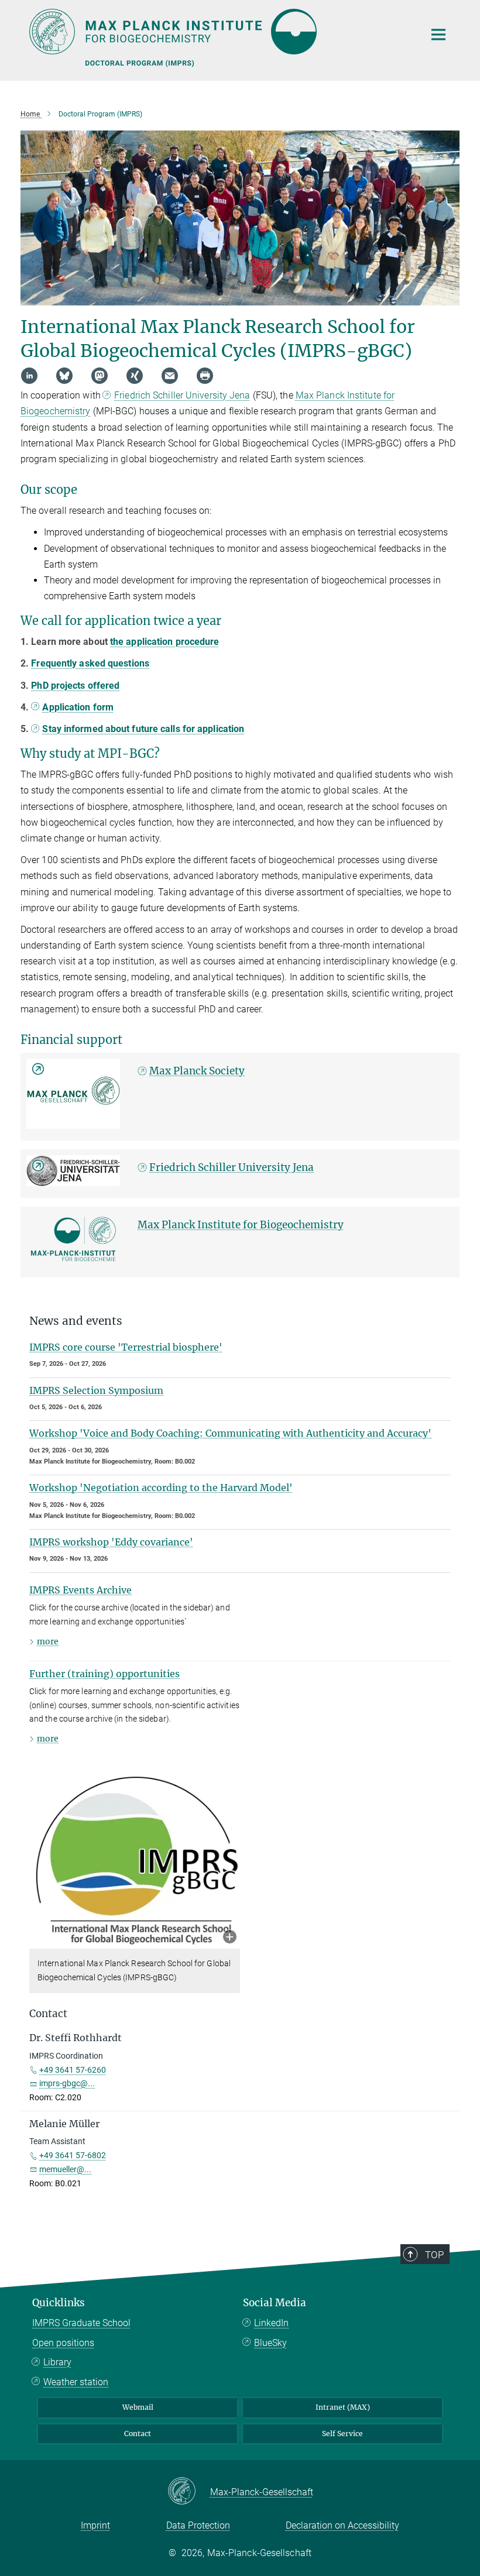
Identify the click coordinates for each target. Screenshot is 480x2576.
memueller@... (65, 2169)
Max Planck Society (197, 1071)
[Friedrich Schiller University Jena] (73, 1171)
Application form (78, 707)
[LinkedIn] (29, 376)
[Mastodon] (100, 376)
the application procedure (165, 642)
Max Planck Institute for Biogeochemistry (241, 1225)
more (48, 1641)
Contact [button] (48, 2014)
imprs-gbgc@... (67, 2083)
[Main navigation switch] (438, 35)
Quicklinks (59, 2303)
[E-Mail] (170, 376)
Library (57, 2362)
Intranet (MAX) (343, 2407)
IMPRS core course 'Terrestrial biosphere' (126, 1347)
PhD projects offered (75, 686)
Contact (138, 2434)
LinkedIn (271, 2323)
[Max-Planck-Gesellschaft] (189, 2492)
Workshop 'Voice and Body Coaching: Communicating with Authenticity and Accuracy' (230, 1433)
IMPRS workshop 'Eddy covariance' (111, 1542)
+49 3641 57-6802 (73, 2155)
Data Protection (198, 2525)
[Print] (205, 376)
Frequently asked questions (90, 663)
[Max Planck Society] (73, 1094)
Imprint (95, 2525)
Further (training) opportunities (104, 1674)
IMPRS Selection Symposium (96, 1390)
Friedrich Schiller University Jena (182, 395)
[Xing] (135, 376)
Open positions (63, 2343)
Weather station (76, 2382)
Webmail (138, 2407)
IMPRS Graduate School (81, 2323)
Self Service (342, 2434)
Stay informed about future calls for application (143, 729)
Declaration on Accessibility (342, 2525)
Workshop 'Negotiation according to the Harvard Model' (161, 1488)
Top (434, 2255)
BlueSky (270, 2343)
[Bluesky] (64, 376)
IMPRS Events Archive (80, 1590)
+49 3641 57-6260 (73, 2070)
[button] (230, 1938)
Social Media (275, 2303)
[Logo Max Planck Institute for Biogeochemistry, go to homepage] (220, 32)
